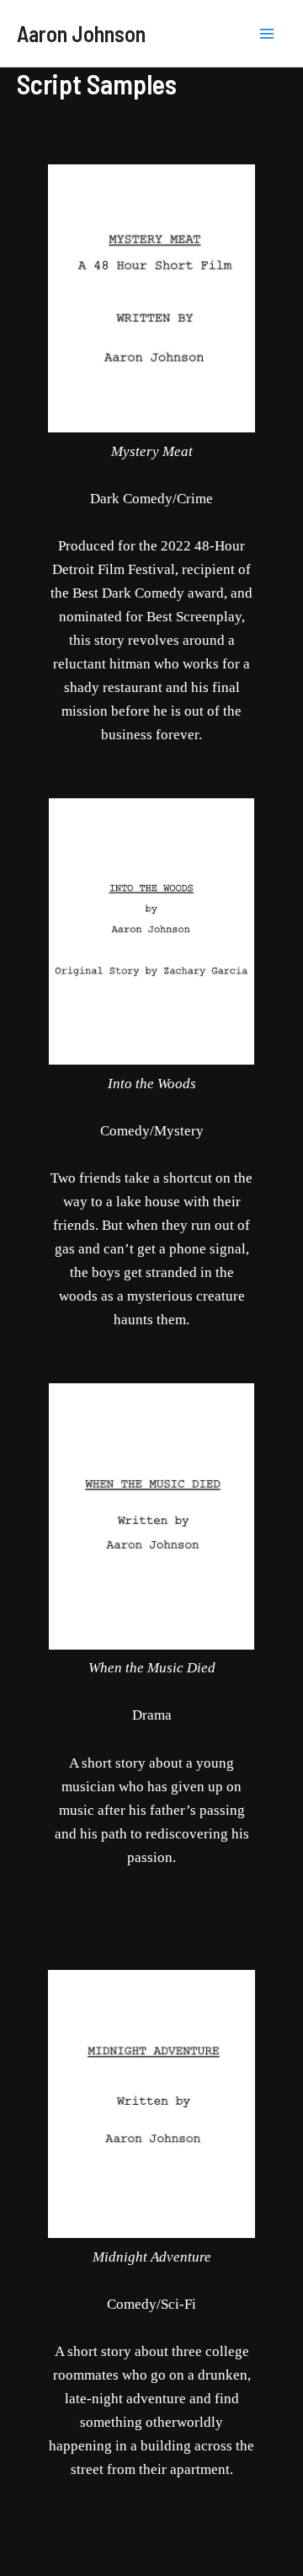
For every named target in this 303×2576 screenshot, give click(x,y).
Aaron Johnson (81, 33)
